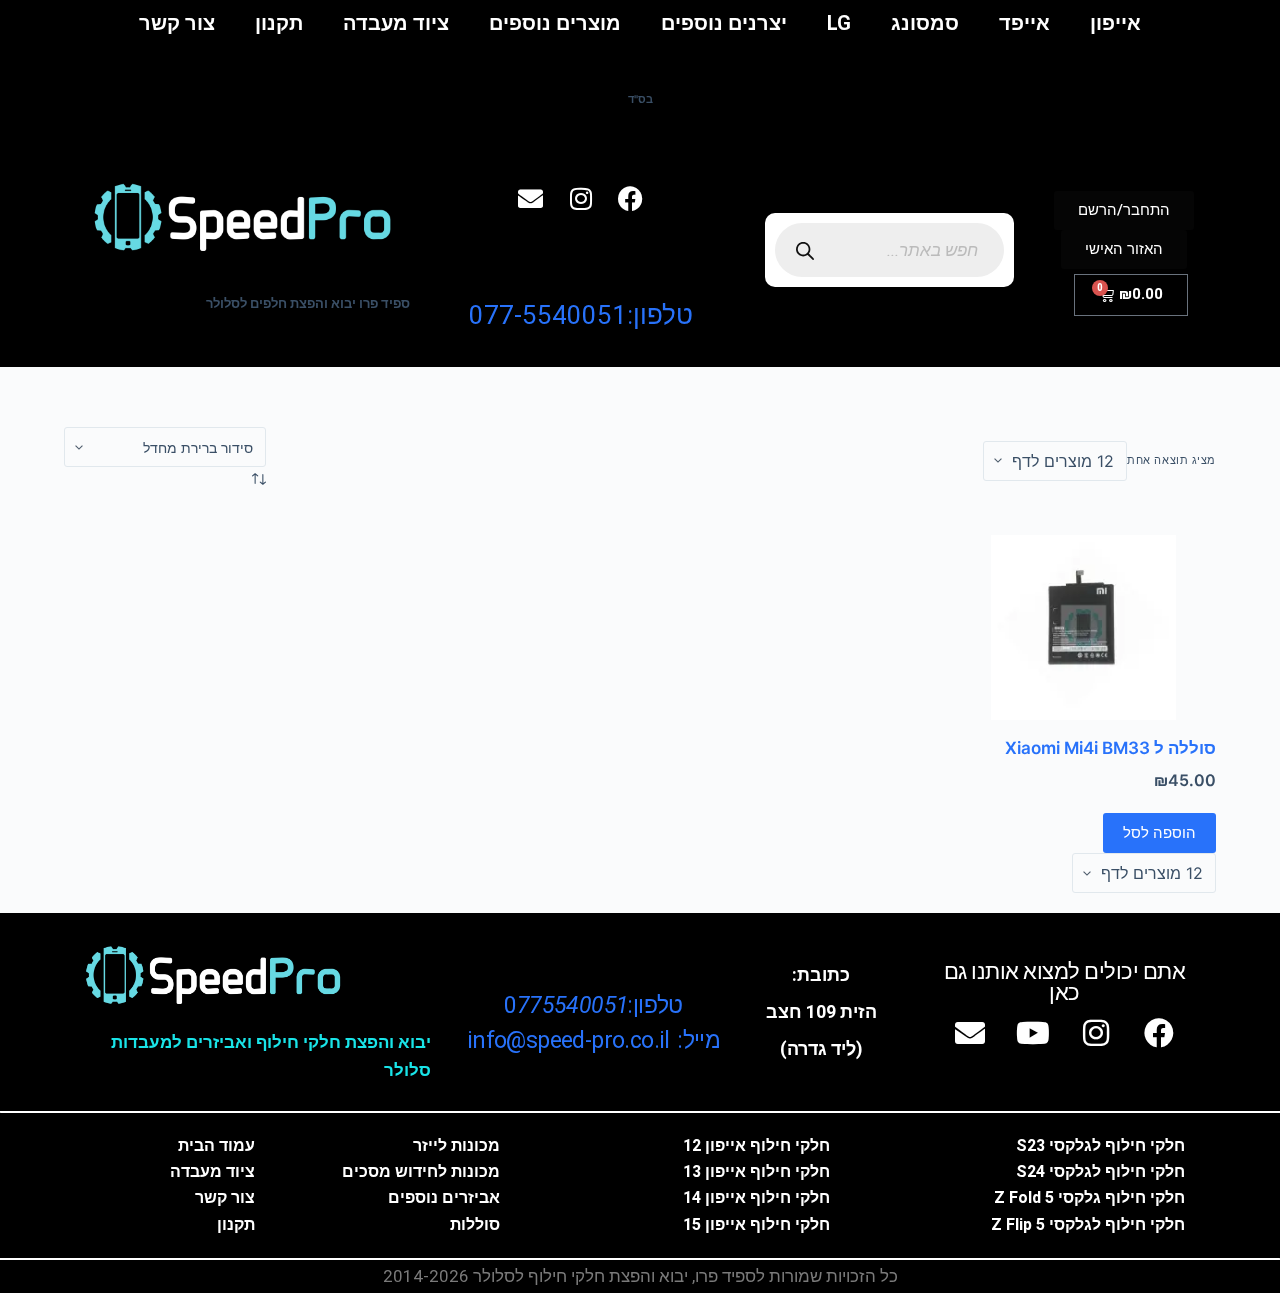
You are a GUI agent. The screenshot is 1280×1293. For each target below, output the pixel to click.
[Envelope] (531, 199)
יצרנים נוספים (724, 23)
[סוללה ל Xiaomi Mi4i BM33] (1084, 626)
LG (839, 23)
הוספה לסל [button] (1159, 832)
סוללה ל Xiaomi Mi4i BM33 (1110, 748)
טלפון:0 (593, 1005)
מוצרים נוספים (555, 23)
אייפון (1115, 23)
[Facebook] (631, 199)
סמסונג (925, 23)
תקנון (279, 23)
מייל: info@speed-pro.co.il (593, 1040)
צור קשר (177, 23)
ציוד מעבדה (396, 23)
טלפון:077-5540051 (581, 315)
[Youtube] (1033, 1033)
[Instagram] (581, 199)
